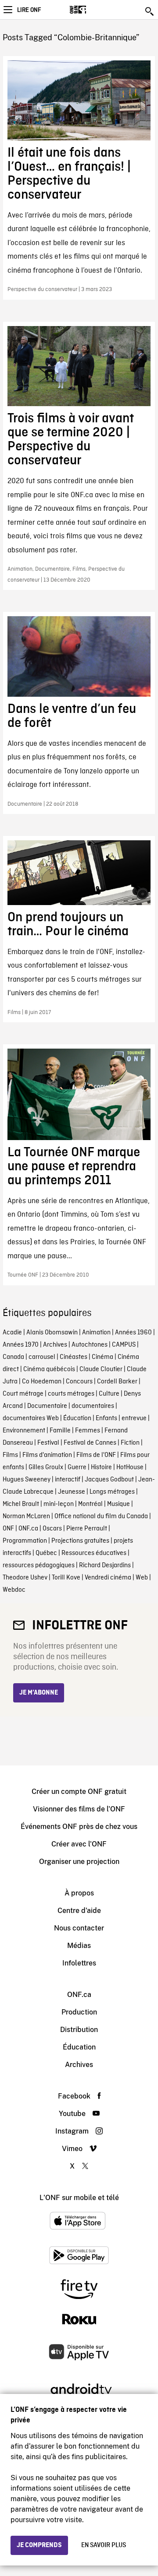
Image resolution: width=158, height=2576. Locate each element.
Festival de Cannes (90, 1443)
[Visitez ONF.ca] (93, 10)
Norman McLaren (26, 1516)
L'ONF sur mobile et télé (79, 2198)
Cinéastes (74, 1357)
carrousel (42, 1357)
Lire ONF (29, 10)
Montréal (90, 1504)
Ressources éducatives (94, 1553)
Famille (60, 1431)
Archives (55, 1345)
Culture (109, 1394)
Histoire (101, 1467)
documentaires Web (31, 1418)
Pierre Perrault (87, 1529)
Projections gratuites (80, 1541)
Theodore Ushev (25, 1578)
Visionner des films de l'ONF (79, 1809)
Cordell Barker (117, 1382)
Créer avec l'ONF (79, 1844)
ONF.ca (28, 1529)
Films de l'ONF (96, 1455)
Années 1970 (21, 1345)
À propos (79, 1893)
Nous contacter (79, 1928)
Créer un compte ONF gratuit (79, 1792)
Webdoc (14, 1590)
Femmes (88, 1431)
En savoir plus (104, 2545)
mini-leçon (59, 1504)
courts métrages (71, 1394)
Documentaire (47, 1406)
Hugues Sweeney (27, 1480)
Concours (79, 1382)
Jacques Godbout (109, 1480)
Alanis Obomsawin (52, 1333)
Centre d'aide (79, 1911)
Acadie (12, 1333)
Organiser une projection (79, 1862)
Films (10, 1455)
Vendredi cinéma (108, 1578)
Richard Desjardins (105, 1565)
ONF (8, 1529)
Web (142, 1578)
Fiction (130, 1443)
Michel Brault (21, 1504)
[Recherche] (150, 11)
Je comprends (39, 2545)
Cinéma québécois (49, 1369)
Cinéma (102, 1357)
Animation (96, 1333)
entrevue (134, 1418)
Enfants (106, 1418)
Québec (46, 1553)
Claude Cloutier (101, 1369)
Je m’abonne (39, 1693)
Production (79, 2012)
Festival (48, 1443)
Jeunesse (72, 1492)
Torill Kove (66, 1578)
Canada (13, 1357)
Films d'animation (47, 1455)
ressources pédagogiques (39, 1565)
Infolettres (79, 1963)
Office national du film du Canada (101, 1516)
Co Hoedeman (42, 1382)
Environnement (24, 1431)
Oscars (52, 1529)
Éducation (77, 1418)
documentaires (93, 1406)
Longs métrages (112, 1492)
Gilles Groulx (46, 1467)
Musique (118, 1504)
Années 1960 (133, 1333)
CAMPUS (124, 1345)
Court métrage (23, 1394)
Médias (79, 1946)
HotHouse (130, 1467)
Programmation (25, 1541)
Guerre (77, 1467)
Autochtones (90, 1345)
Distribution (79, 2030)
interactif (68, 1480)
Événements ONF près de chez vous (79, 1827)
